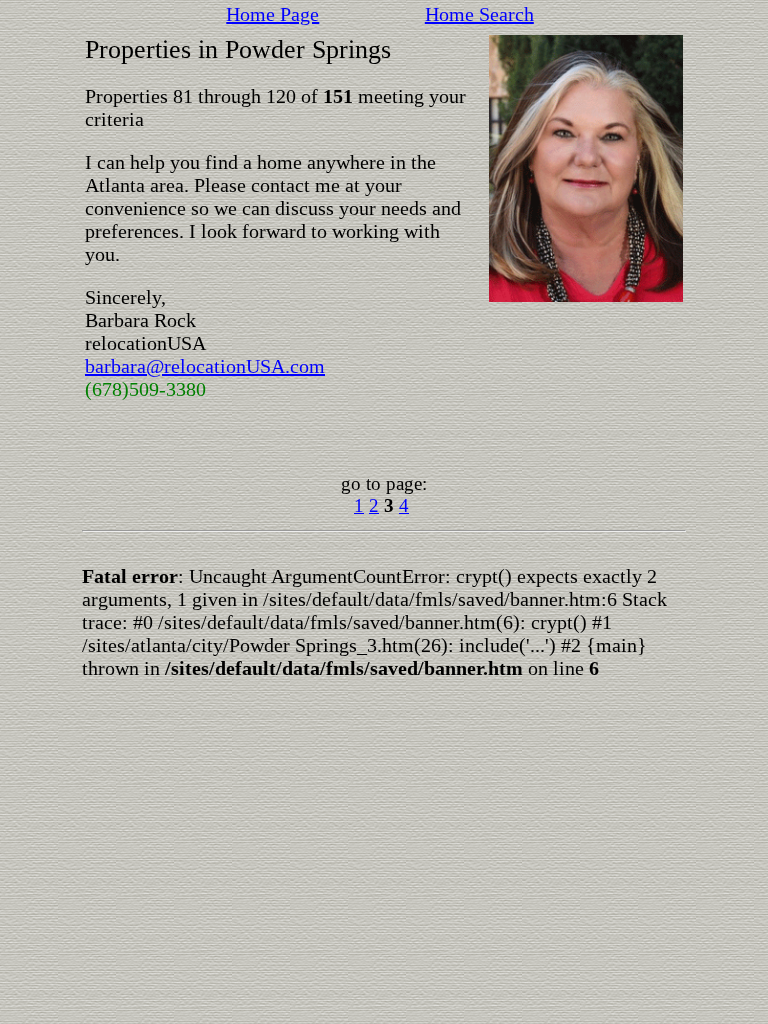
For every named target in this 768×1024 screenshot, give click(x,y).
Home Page (272, 14)
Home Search (479, 14)
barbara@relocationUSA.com (205, 366)
